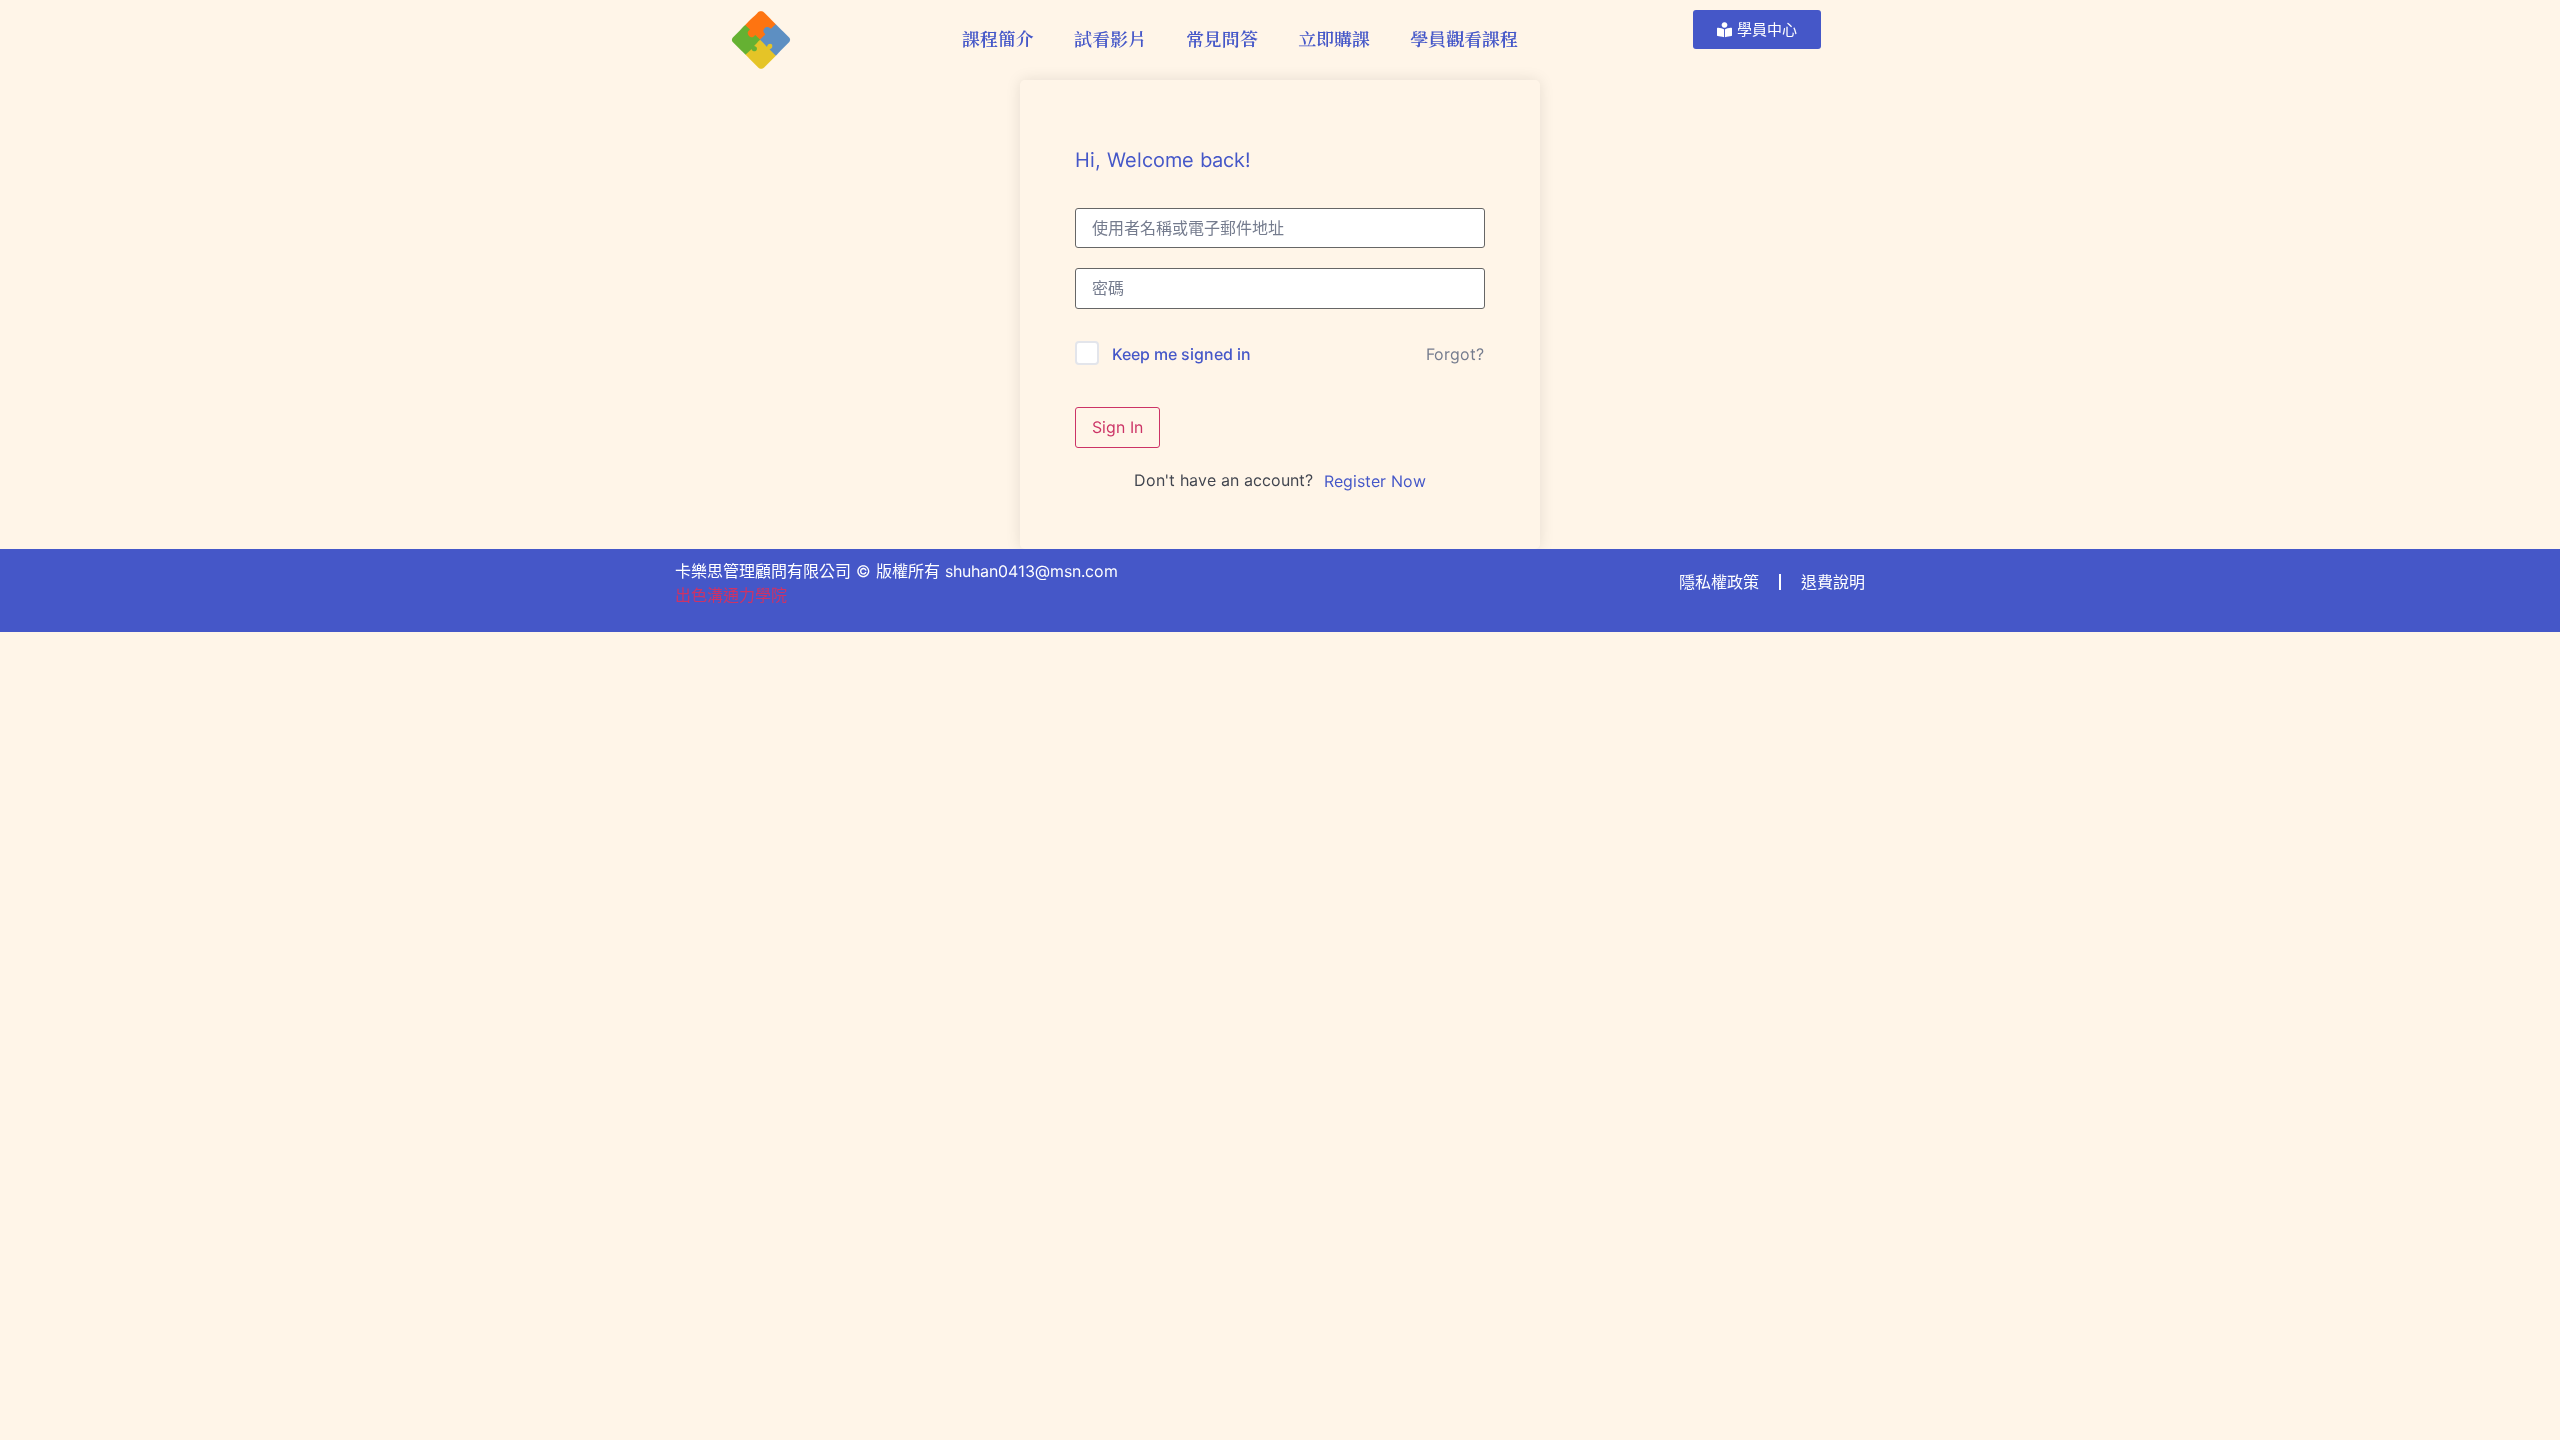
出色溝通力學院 (731, 595)
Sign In (1117, 427)
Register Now (1375, 481)
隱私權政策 (1719, 582)
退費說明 (1833, 582)
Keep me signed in (1181, 354)
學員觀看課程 (1464, 38)
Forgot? (1455, 354)
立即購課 (1334, 38)
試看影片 (1110, 38)
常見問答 (1222, 38)
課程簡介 (998, 38)
